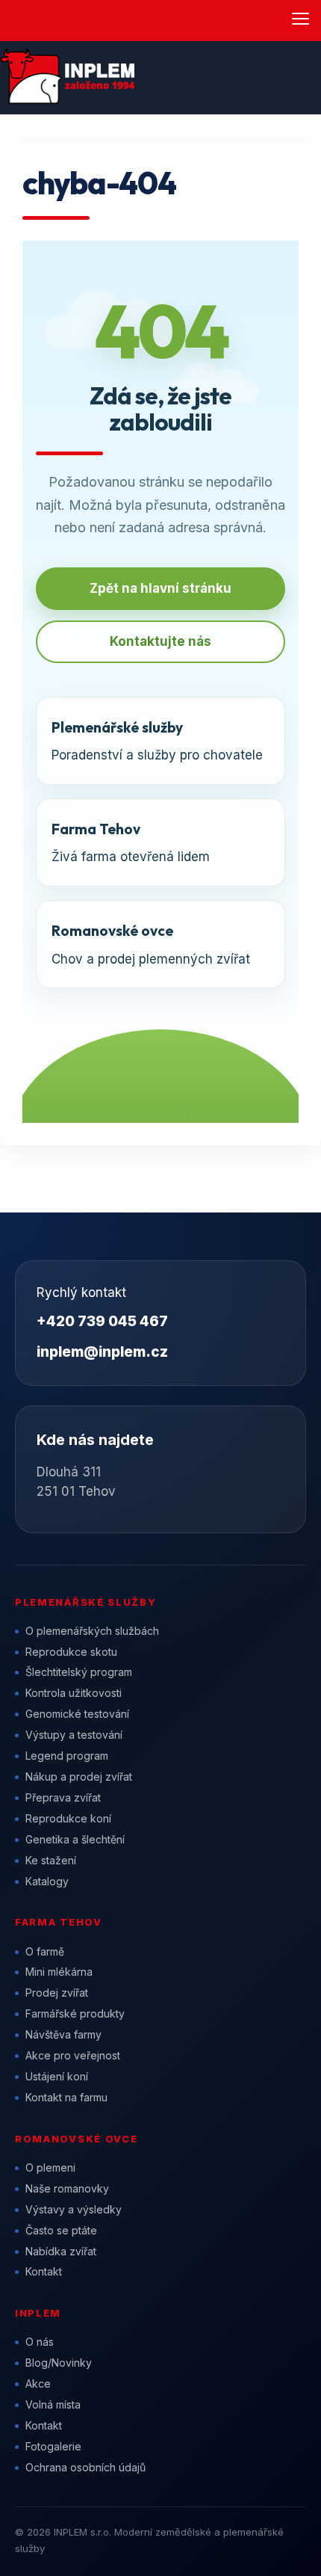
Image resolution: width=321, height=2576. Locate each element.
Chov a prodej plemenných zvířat (151, 944)
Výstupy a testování (74, 1735)
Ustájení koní (57, 2076)
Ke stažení (51, 1860)
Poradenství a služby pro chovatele (157, 740)
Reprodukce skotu (71, 1652)
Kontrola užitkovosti (74, 1693)
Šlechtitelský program (79, 1672)
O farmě (45, 1951)
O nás (40, 2342)
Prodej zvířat (57, 1993)
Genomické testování (77, 1714)
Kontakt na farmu (66, 2097)
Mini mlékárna (59, 1972)
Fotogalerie (53, 2446)
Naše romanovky (67, 2188)
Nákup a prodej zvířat (79, 1777)
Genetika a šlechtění (75, 1839)
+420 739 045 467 (102, 1321)
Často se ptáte (61, 2230)
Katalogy (47, 1881)
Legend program (67, 1756)
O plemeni (50, 2167)
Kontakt (44, 2271)
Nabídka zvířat (61, 2251)
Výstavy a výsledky (74, 2209)
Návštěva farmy (63, 2034)
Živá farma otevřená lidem (131, 842)
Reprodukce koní (68, 1818)
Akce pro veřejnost (73, 2055)
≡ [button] (300, 19)
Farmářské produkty (75, 2013)
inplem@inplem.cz (102, 1352)
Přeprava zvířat (63, 1797)
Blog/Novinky (59, 2363)
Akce (38, 2384)
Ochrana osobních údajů (85, 2467)
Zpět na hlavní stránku (160, 588)
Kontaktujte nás (160, 641)
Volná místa (53, 2404)
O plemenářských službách (92, 1631)
